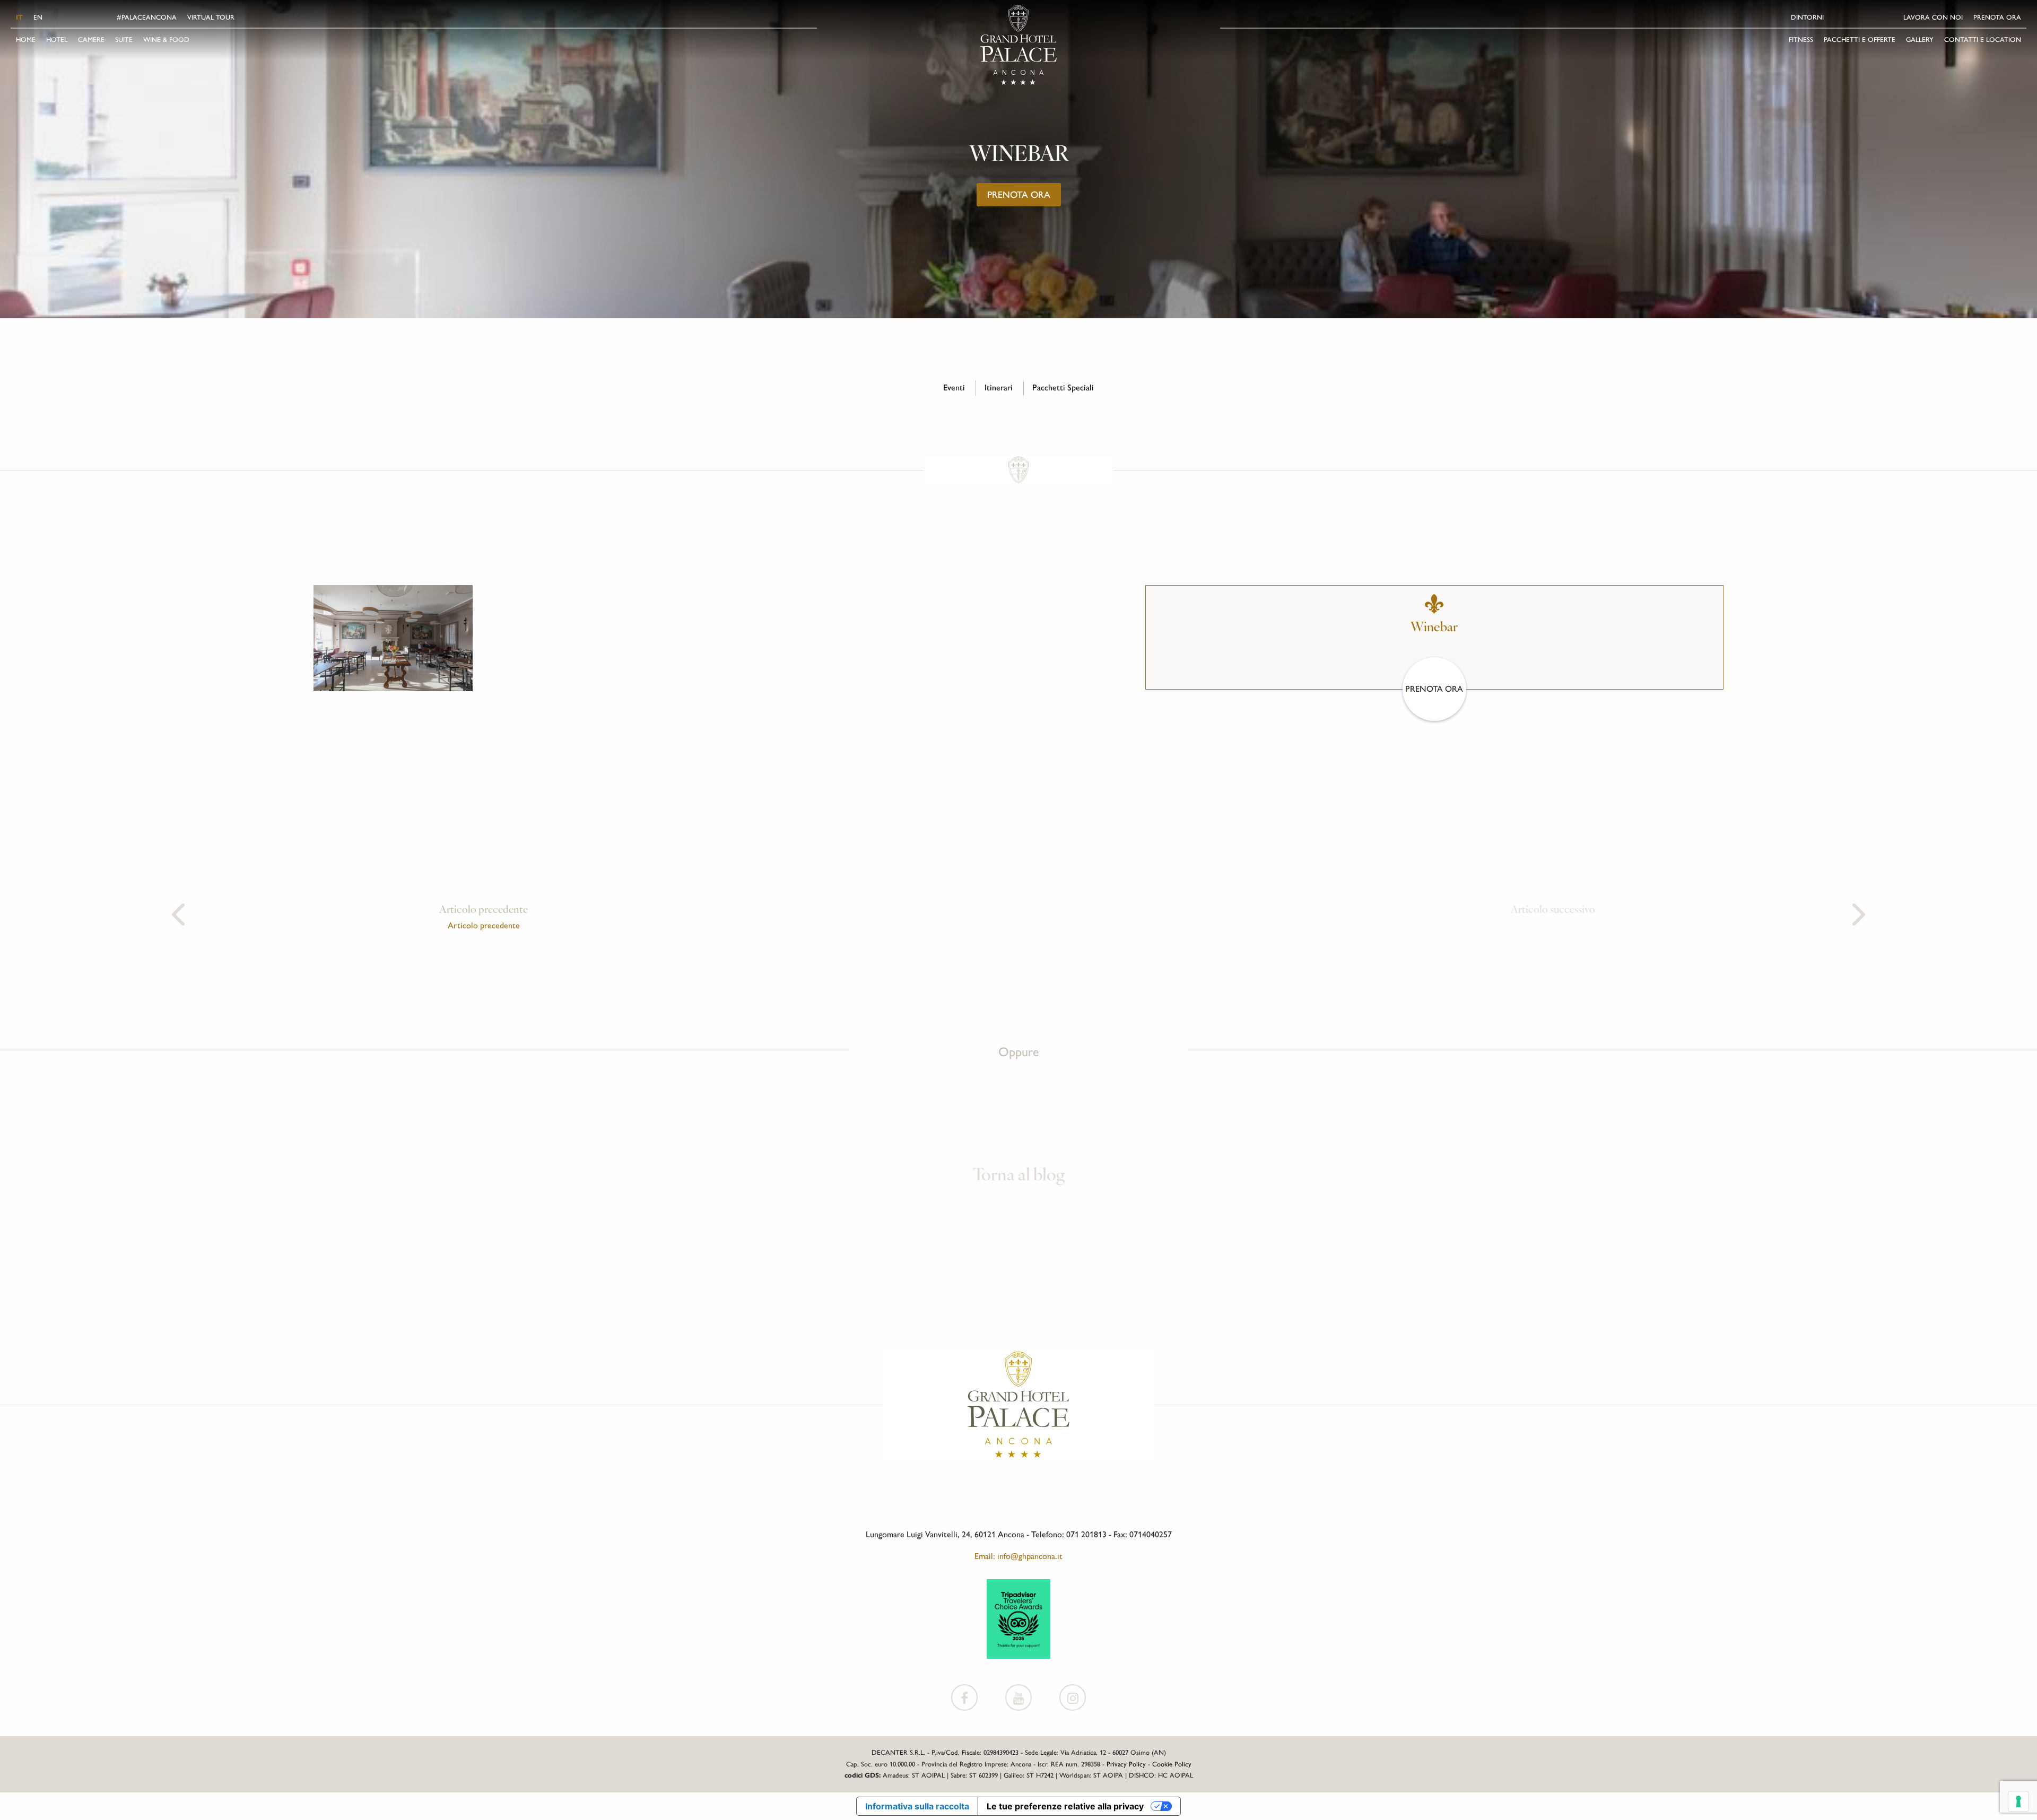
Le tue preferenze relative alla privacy (1065, 1806)
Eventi (954, 387)
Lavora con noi (1933, 17)
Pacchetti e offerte (1860, 40)
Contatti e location (1983, 40)
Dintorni (1807, 17)
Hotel (57, 40)
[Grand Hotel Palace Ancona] (1019, 45)
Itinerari (999, 387)
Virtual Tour (211, 17)
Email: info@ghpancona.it (1019, 1556)
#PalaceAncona (147, 17)
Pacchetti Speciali (1063, 387)
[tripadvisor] (1019, 1618)
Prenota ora (1997, 17)
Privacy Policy (1126, 1764)
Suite (124, 40)
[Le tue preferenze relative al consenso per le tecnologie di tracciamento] (2018, 1801)
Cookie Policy (1172, 1764)
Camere (91, 40)
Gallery (1920, 40)
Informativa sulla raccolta (917, 1806)
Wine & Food (166, 40)
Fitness (1801, 40)
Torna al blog (1019, 1176)
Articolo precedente (484, 925)
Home (26, 40)
